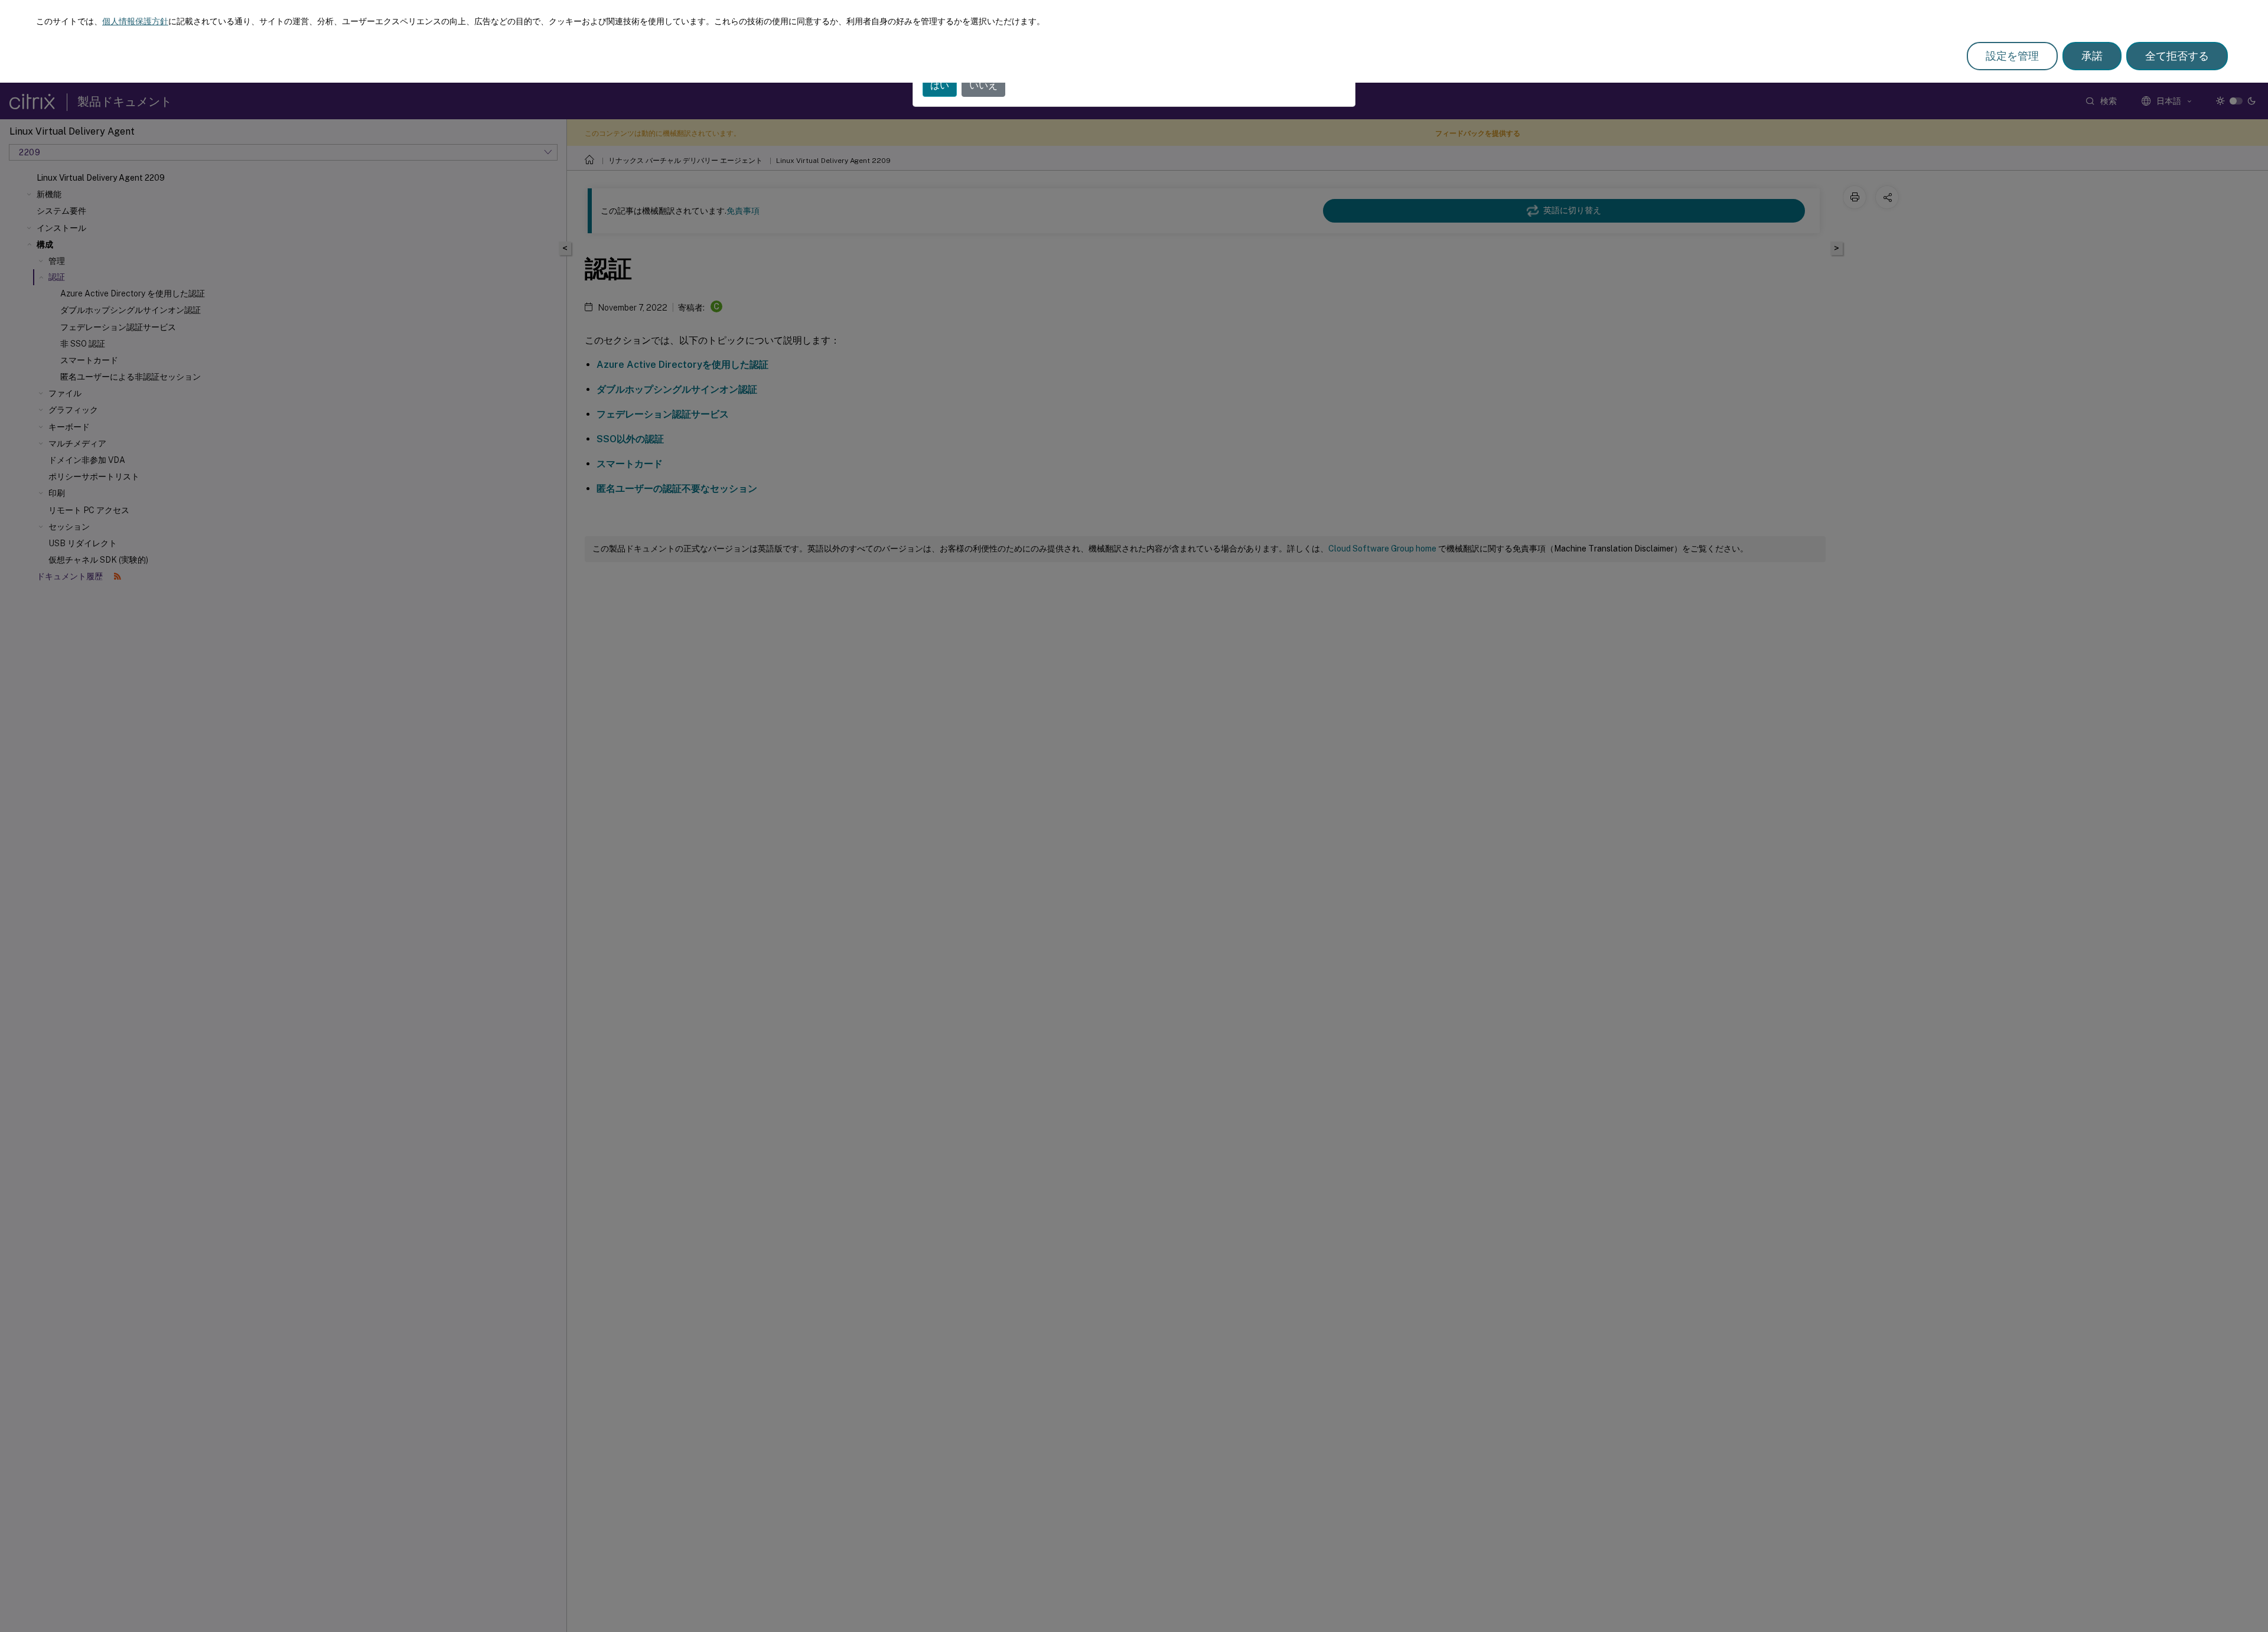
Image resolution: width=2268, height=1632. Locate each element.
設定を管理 (2012, 56)
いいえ (983, 85)
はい (940, 85)
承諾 (2092, 56)
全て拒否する (2177, 56)
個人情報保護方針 (135, 21)
